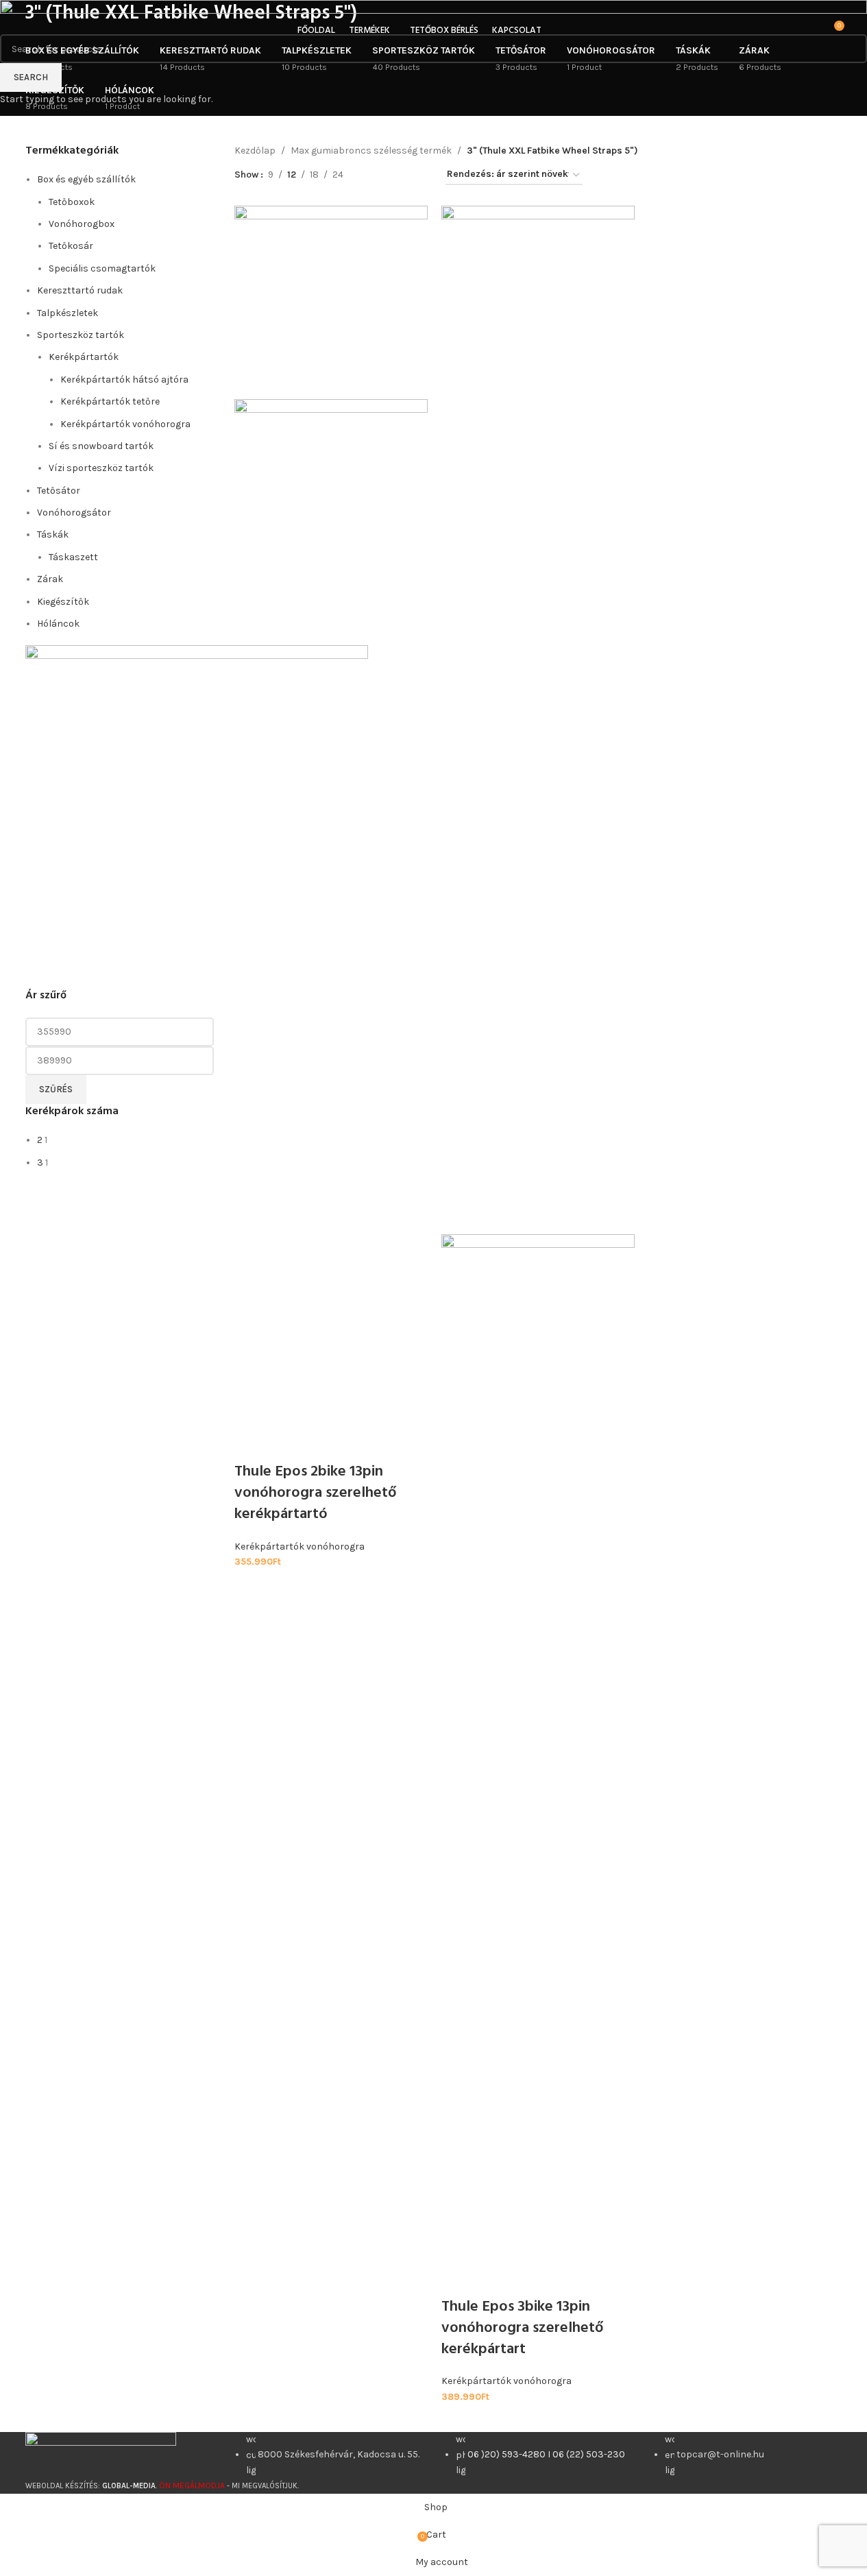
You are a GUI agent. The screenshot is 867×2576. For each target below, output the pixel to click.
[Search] (814, 31)
